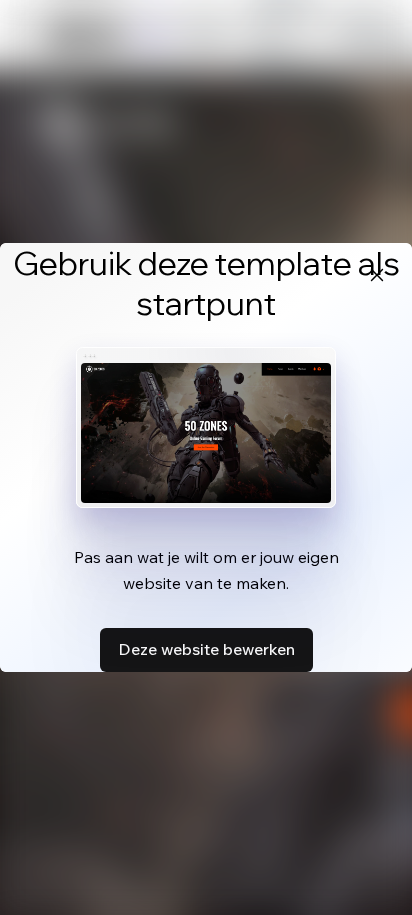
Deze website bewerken (206, 649)
